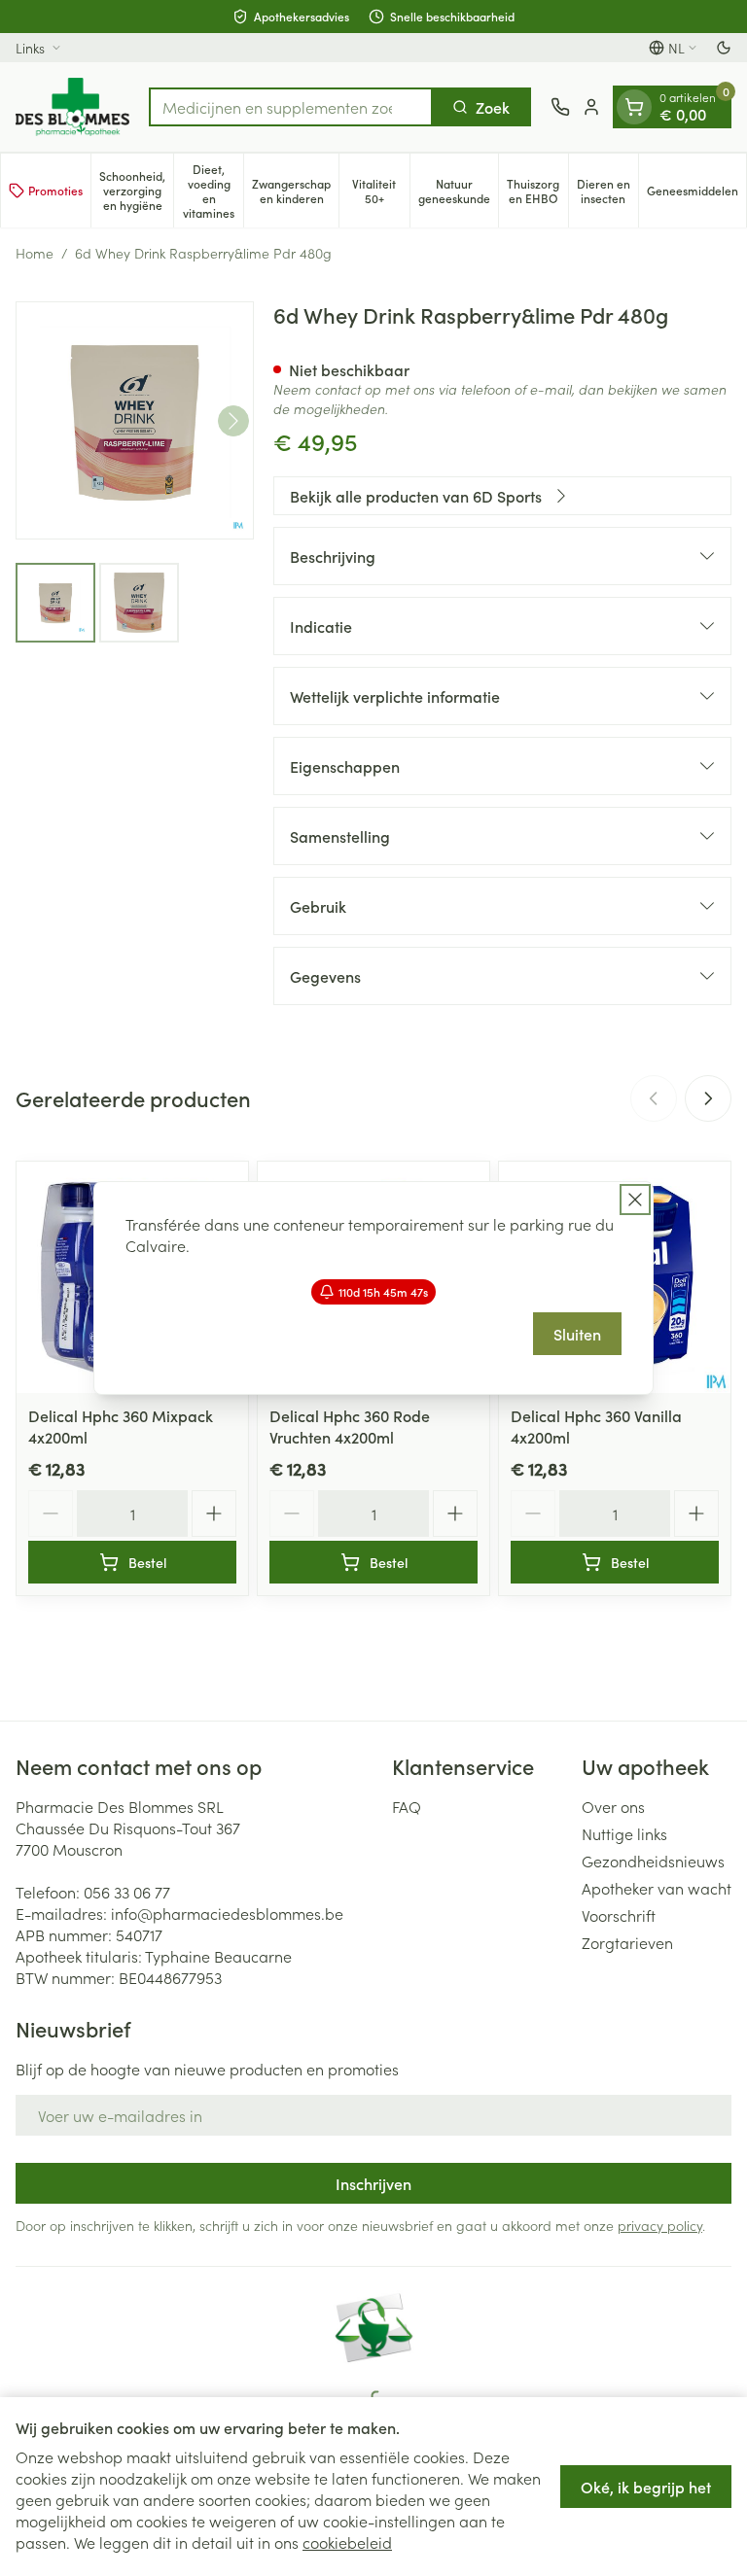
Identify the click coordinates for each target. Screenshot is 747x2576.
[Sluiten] (635, 1200)
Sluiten (577, 1334)
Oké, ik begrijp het (646, 2487)
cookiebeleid (347, 2542)
